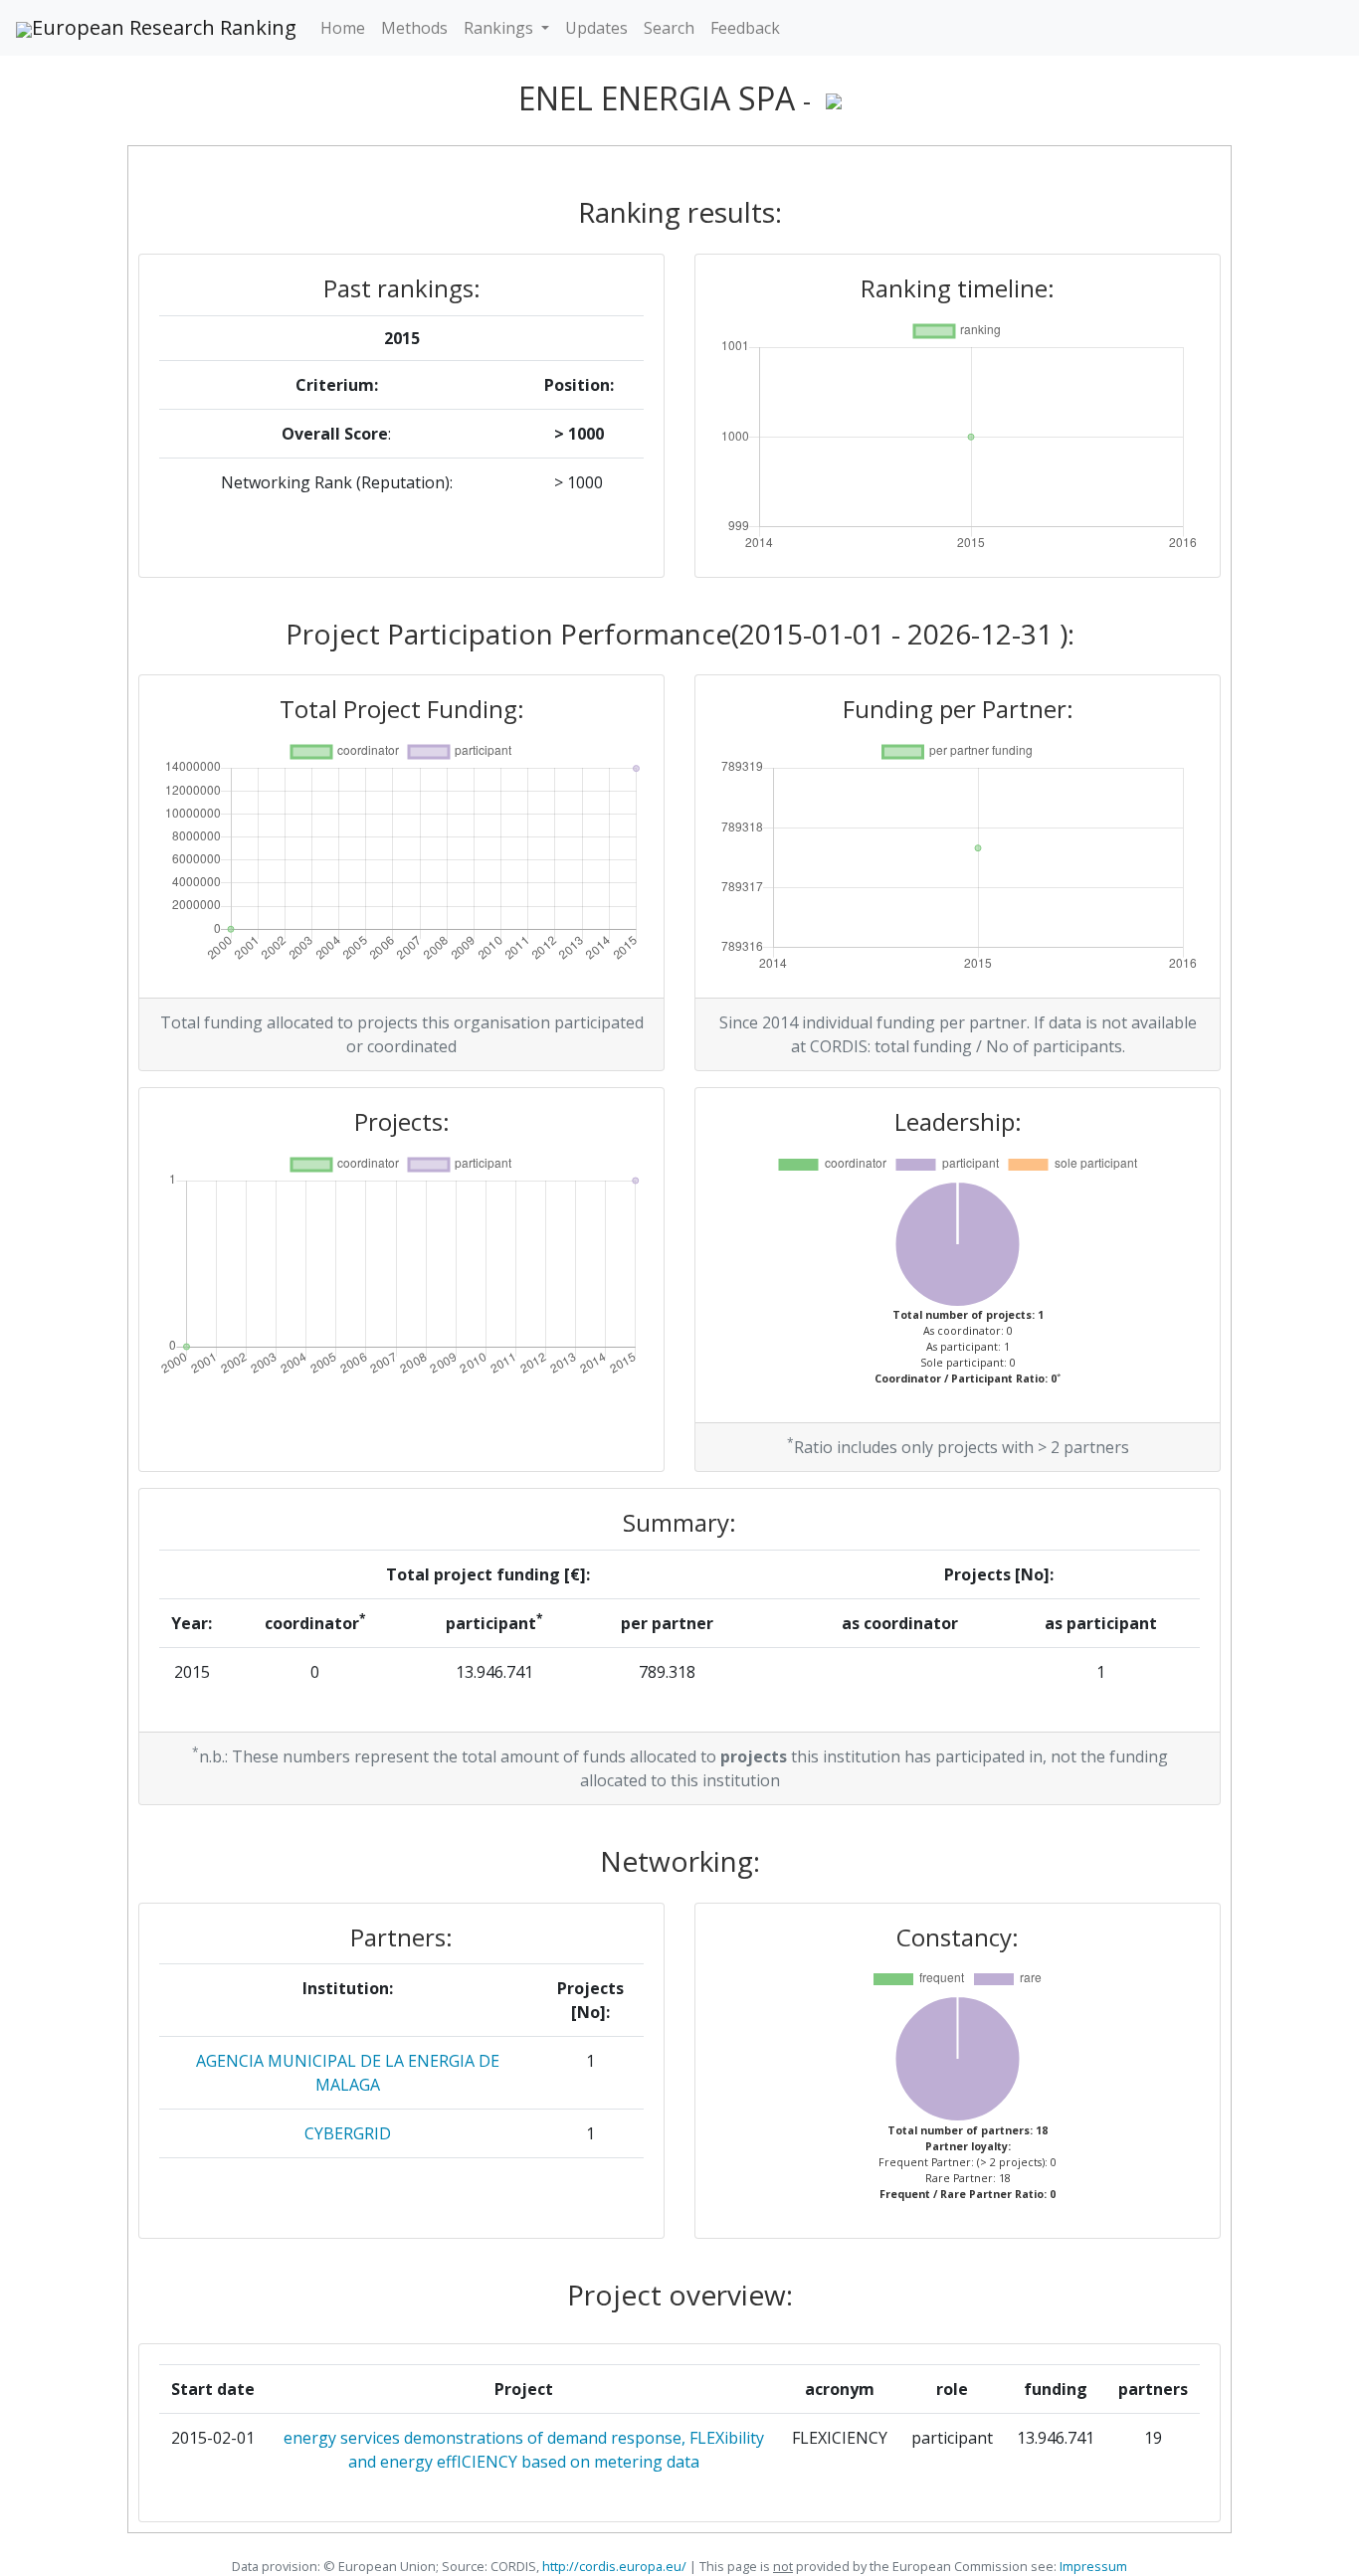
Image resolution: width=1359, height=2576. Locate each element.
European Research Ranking (164, 27)
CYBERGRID (348, 2133)
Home (343, 28)
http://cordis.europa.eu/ (614, 2566)
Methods (414, 28)
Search (669, 28)
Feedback (745, 28)
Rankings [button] (500, 28)
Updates (596, 28)
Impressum (1092, 2566)
